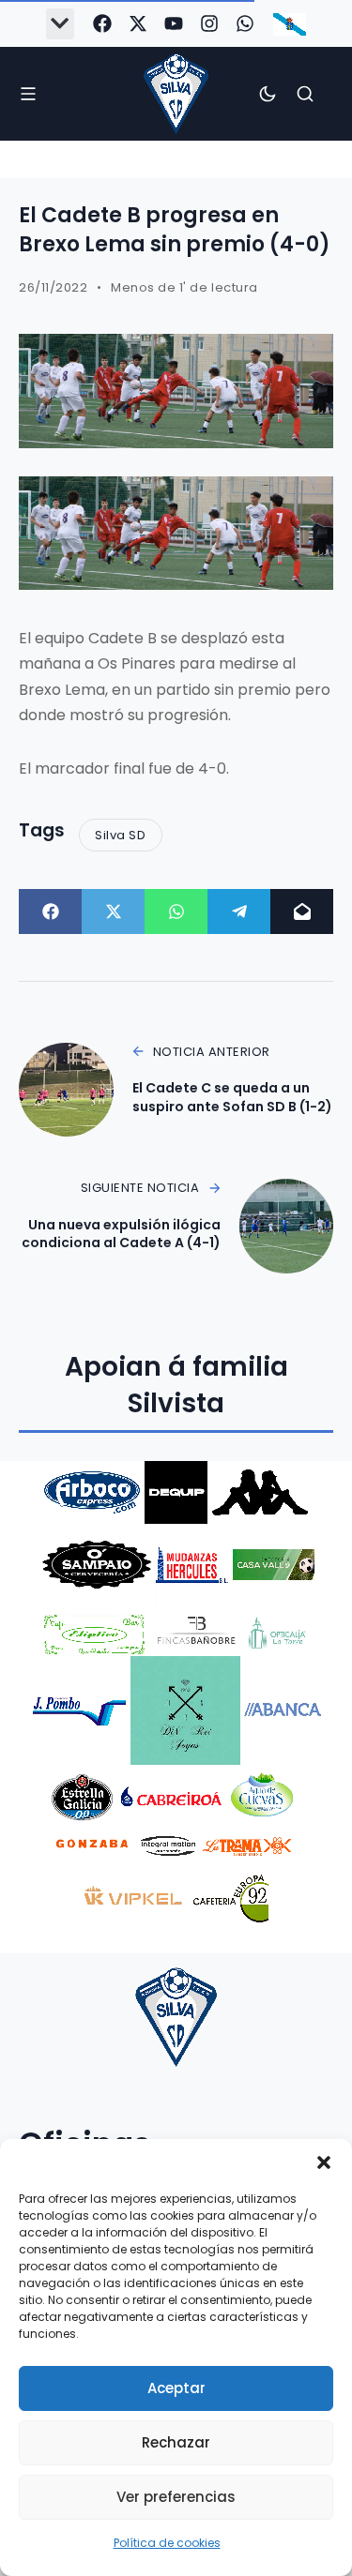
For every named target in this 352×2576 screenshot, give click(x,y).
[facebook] (102, 23)
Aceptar (176, 2388)
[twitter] (138, 23)
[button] (324, 2162)
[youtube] (174, 23)
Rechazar (176, 2442)
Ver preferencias (176, 2497)
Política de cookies (167, 2543)
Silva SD (120, 835)
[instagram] (209, 23)
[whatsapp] (245, 23)
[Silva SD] (176, 93)
